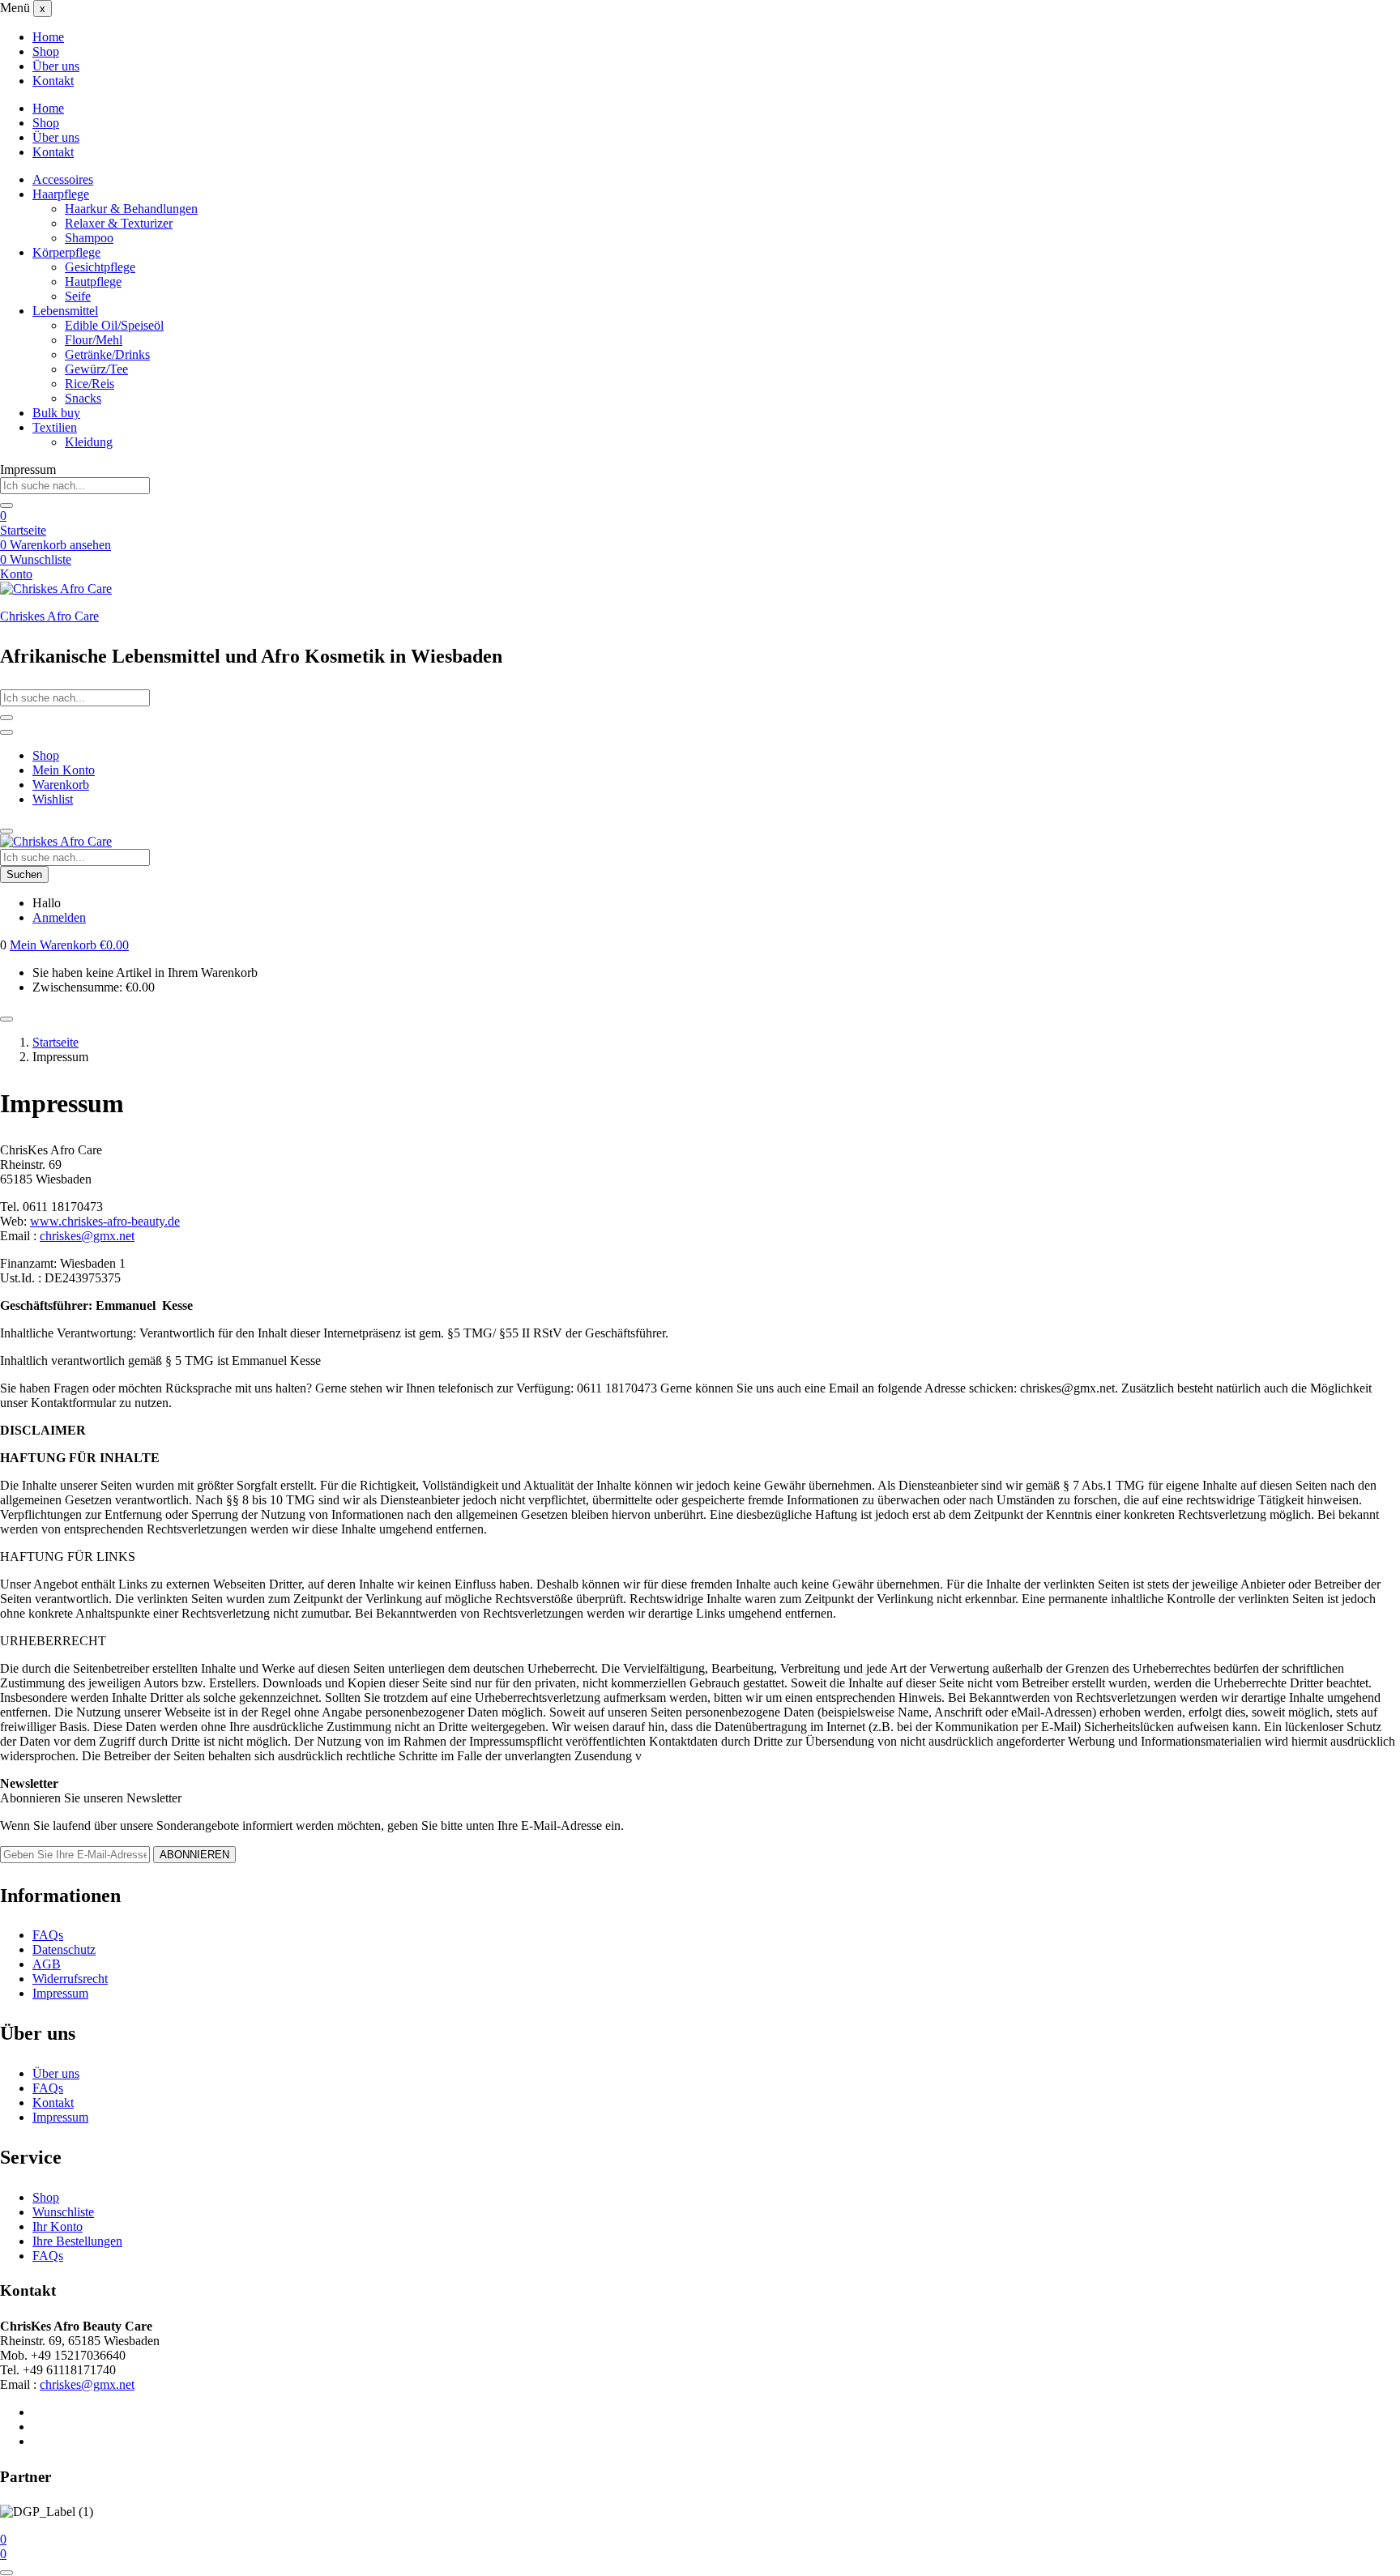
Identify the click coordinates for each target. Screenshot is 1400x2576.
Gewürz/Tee (96, 369)
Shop (46, 51)
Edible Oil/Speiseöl (114, 325)
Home (48, 37)
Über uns (56, 66)
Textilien (55, 427)
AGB (47, 1964)
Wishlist (53, 799)
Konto (16, 574)
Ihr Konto (58, 2226)
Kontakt (53, 81)
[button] (69, 945)
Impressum (60, 1993)
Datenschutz (64, 1949)
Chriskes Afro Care (49, 616)
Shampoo (89, 238)
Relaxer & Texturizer (119, 223)
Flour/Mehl (94, 340)
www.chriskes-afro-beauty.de (105, 1221)
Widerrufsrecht (70, 1979)
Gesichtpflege (100, 267)
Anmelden (59, 917)
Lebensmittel (65, 311)
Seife (78, 296)
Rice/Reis (90, 384)
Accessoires (63, 179)
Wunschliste (63, 2212)
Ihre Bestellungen (77, 2241)
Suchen (24, 874)
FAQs (48, 1935)
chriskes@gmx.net (87, 1236)
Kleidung (89, 442)
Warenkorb (61, 785)
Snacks (83, 398)
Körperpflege (66, 252)
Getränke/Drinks (107, 354)
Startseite (23, 530)
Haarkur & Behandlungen (131, 209)
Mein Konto (64, 770)
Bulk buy (56, 413)
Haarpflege (61, 194)
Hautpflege (93, 281)
